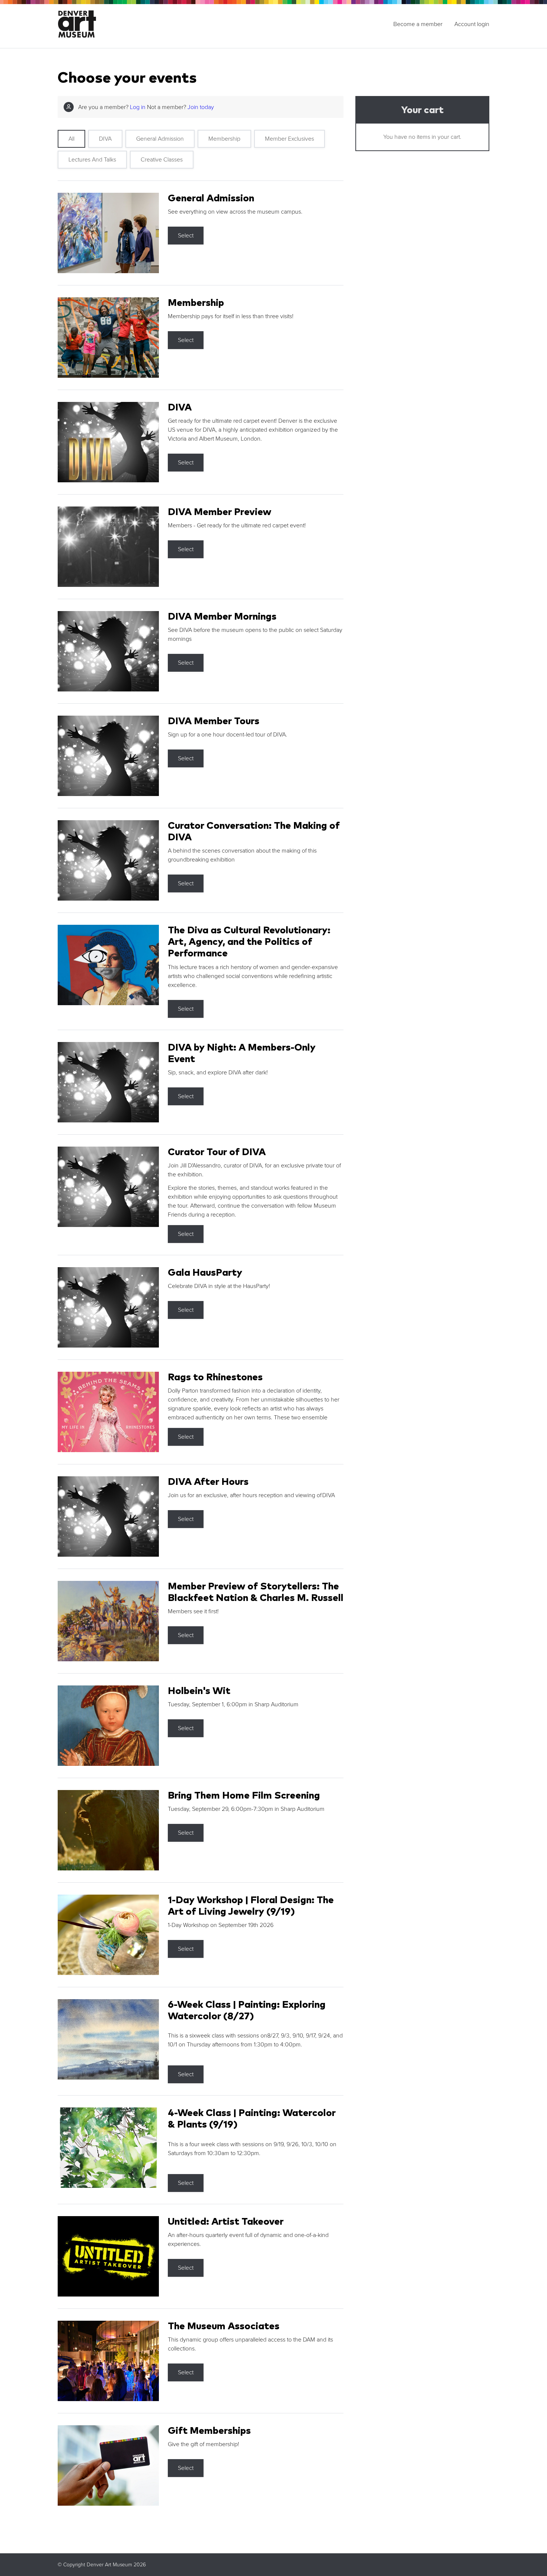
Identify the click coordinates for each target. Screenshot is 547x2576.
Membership (224, 139)
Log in (138, 107)
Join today (201, 107)
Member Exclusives (290, 139)
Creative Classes (162, 160)
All (71, 139)
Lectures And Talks (92, 160)
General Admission (160, 139)
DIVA (105, 139)
